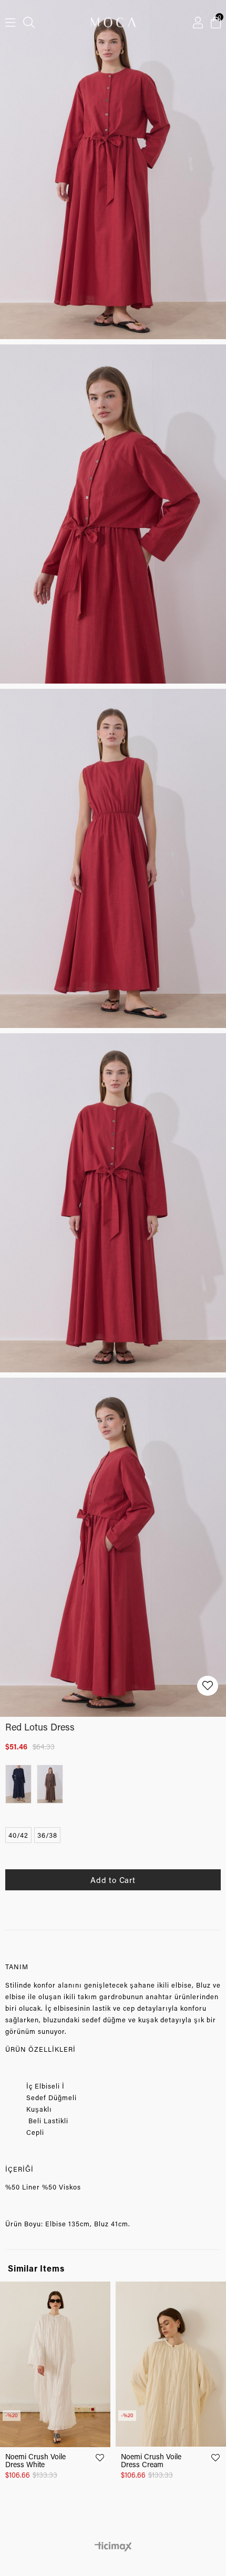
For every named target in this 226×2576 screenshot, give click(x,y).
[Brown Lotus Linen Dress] (53, 1784)
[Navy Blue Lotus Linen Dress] (21, 1784)
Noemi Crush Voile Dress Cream (151, 2460)
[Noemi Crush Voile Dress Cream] (171, 2364)
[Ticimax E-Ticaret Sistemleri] (113, 2547)
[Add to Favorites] (208, 1686)
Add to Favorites (100, 2458)
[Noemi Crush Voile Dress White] (55, 2364)
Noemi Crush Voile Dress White (35, 2460)
